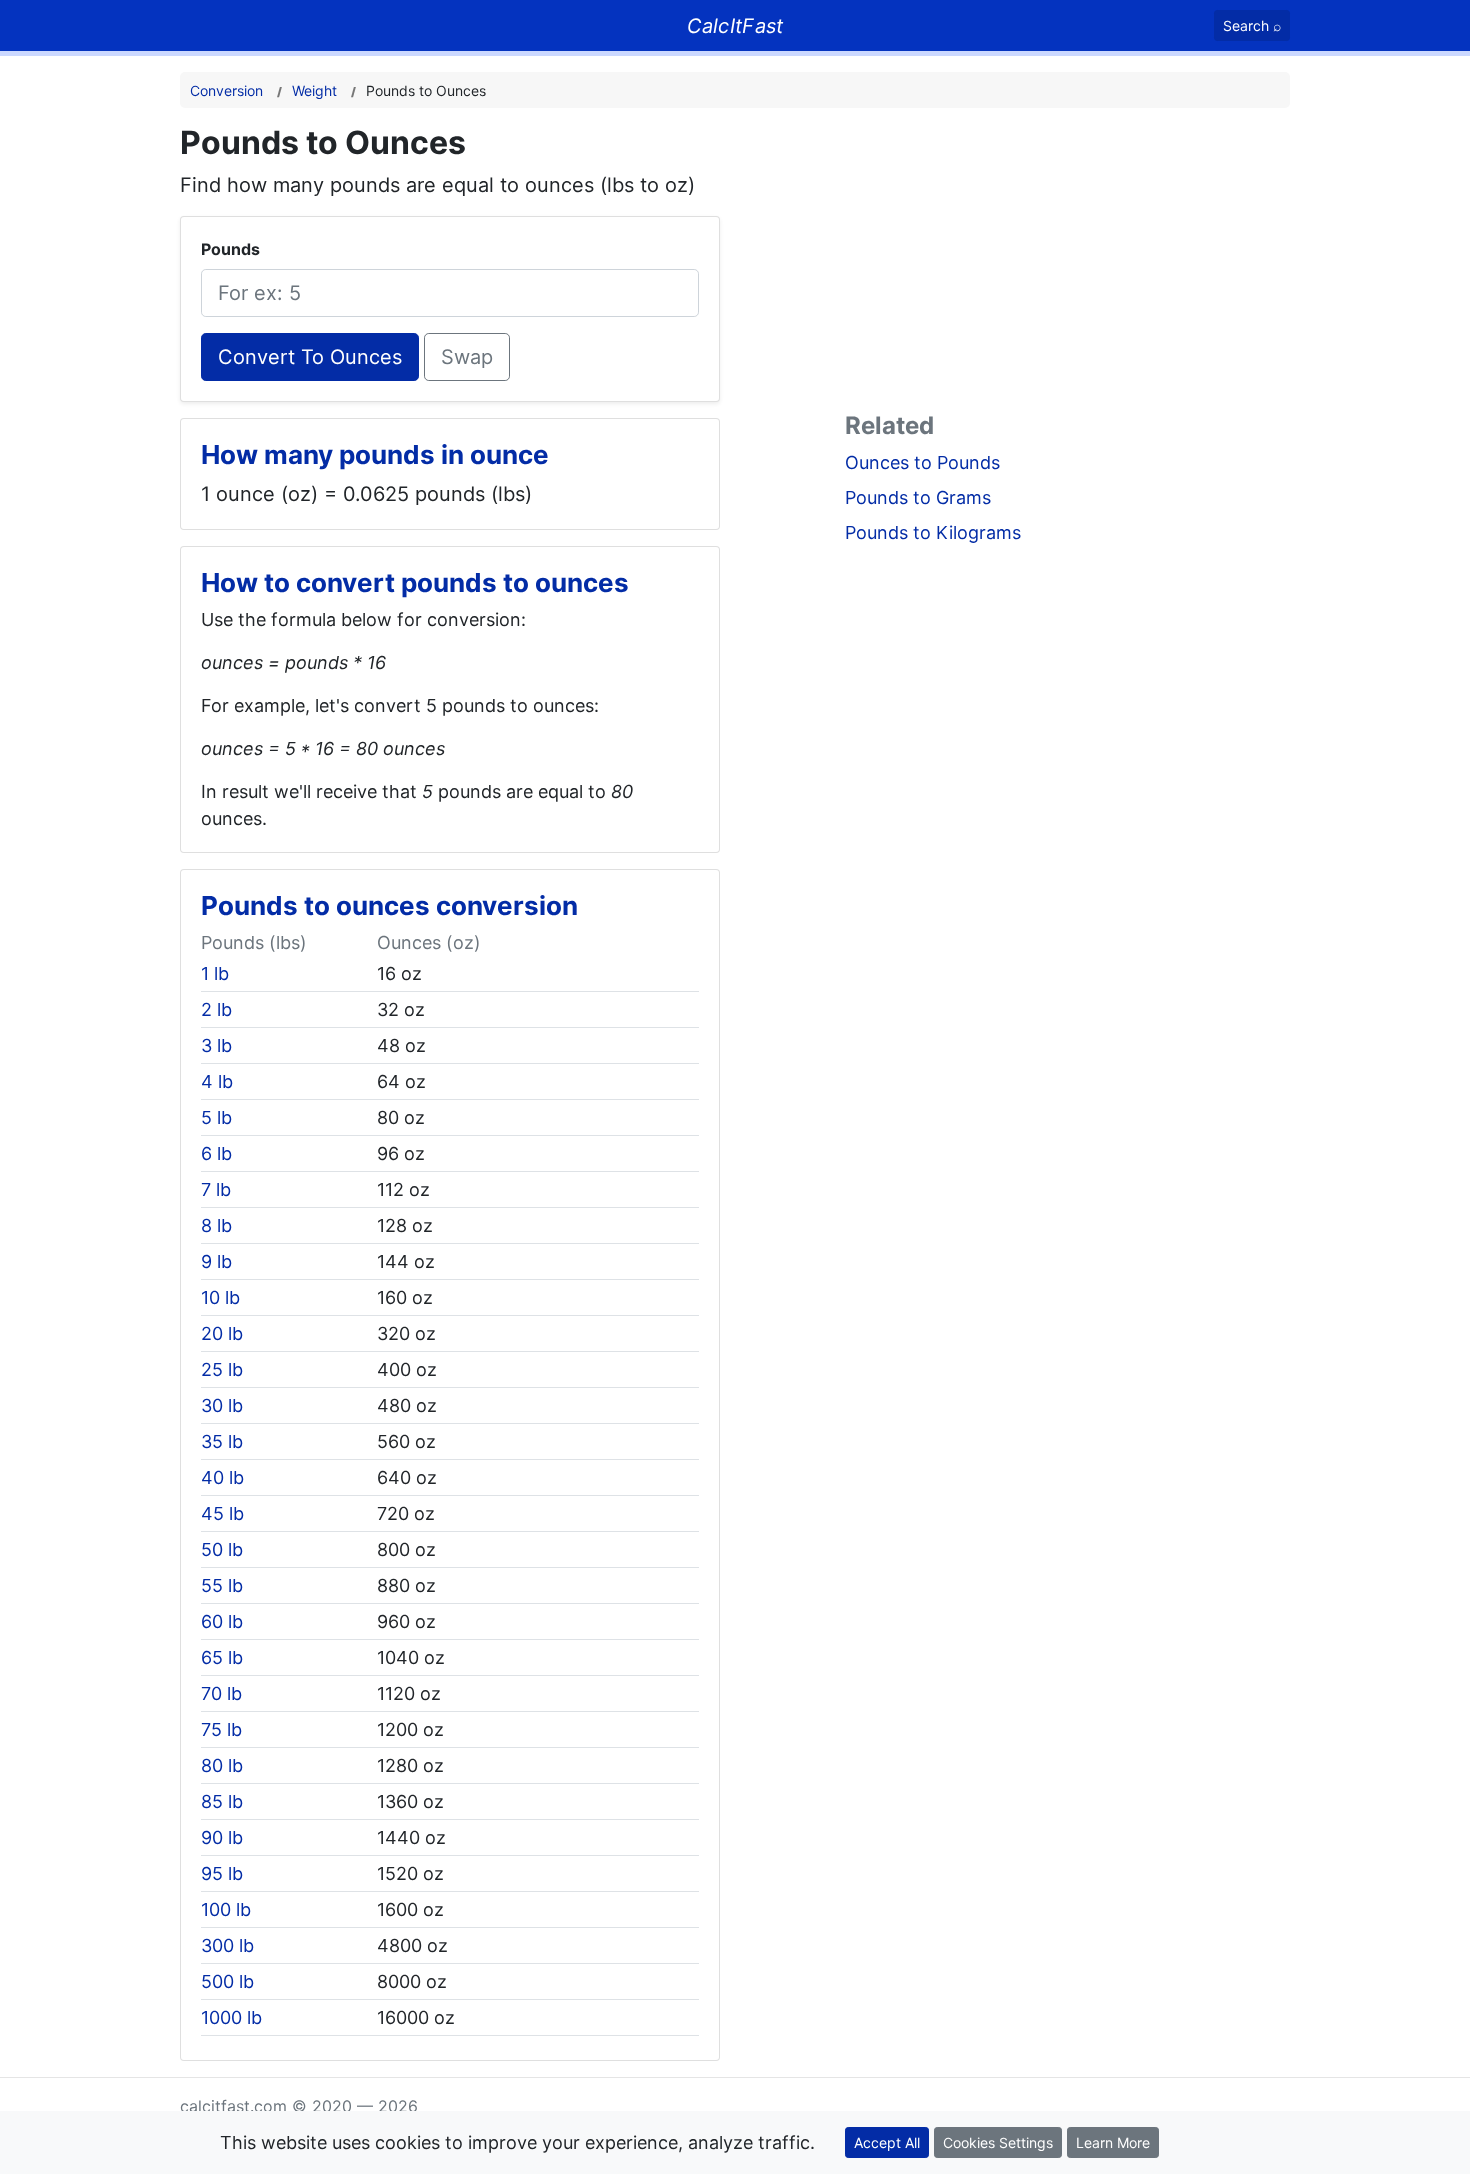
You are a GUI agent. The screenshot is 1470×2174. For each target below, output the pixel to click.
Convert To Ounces (310, 357)
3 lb (216, 1045)
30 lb (222, 1405)
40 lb (222, 1477)
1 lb (215, 973)
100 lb (226, 1909)
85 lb (222, 1801)
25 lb (222, 1369)
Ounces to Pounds (922, 462)
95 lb (222, 1873)
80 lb (222, 1765)
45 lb (222, 1513)
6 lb (216, 1153)
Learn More (1113, 2142)
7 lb (216, 1189)
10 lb (220, 1297)
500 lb (227, 1981)
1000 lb (231, 2017)
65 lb (222, 1657)
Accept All (887, 2142)
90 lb (222, 1837)
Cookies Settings (998, 2142)
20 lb (222, 1333)
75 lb (221, 1729)
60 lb (222, 1621)
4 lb (217, 1081)
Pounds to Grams (918, 497)
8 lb (216, 1225)
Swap (467, 357)
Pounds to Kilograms (933, 532)
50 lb (222, 1549)
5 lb (216, 1117)
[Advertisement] (1067, 264)
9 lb (216, 1261)
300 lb (227, 1945)
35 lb (222, 1441)
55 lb (222, 1585)
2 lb (216, 1009)
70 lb (221, 1693)
